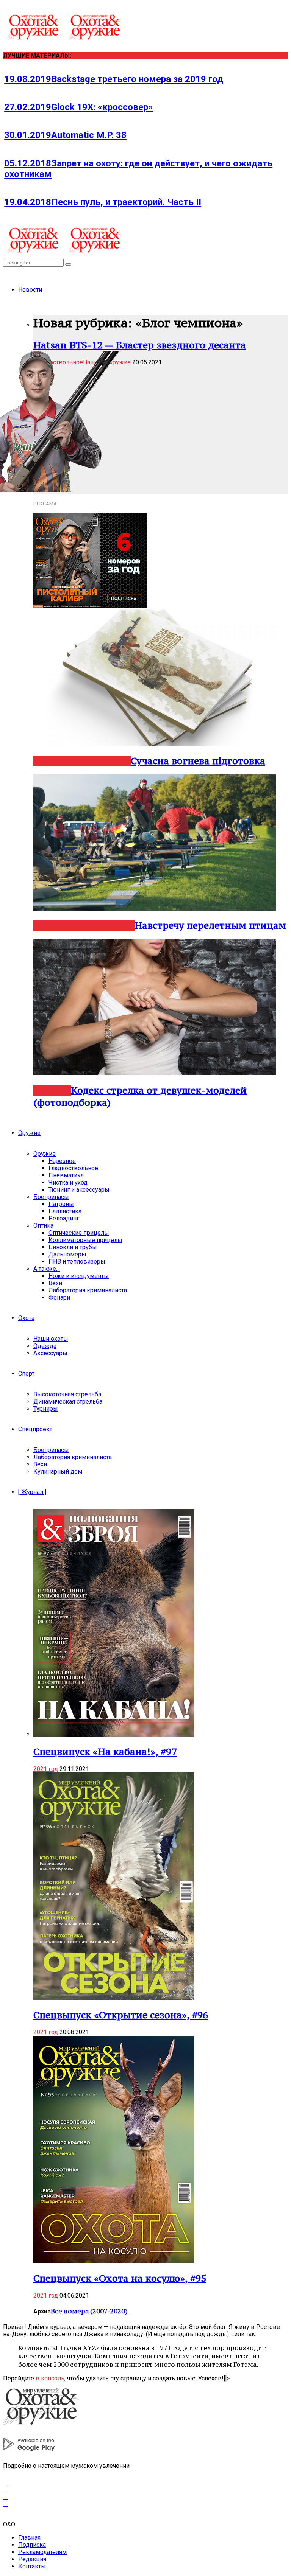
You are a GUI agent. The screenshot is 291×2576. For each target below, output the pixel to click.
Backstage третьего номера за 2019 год (114, 79)
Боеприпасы (51, 1197)
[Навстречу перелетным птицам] (155, 909)
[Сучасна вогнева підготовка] (155, 744)
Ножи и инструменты (79, 1276)
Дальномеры (67, 1254)
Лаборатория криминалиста (88, 1290)
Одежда (45, 1346)
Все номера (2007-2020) (89, 2311)
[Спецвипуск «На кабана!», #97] (114, 1734)
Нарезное (54, 926)
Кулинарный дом (58, 1471)
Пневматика (66, 1175)
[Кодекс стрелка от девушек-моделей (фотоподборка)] (155, 1073)
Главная (29, 2538)
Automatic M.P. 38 (65, 135)
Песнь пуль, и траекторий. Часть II (103, 202)
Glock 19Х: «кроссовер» (78, 107)
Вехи (55, 1283)
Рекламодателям (42, 2552)
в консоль (50, 2378)
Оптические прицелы (79, 1233)
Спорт (26, 1374)
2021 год (46, 1769)
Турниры (46, 1409)
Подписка (32, 2545)
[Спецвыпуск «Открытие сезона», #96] (114, 1998)
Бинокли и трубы (73, 1247)
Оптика (43, 1226)
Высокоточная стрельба (67, 1394)
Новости (30, 290)
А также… (47, 1269)
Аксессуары (50, 1353)
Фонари (59, 1297)
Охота (26, 1318)
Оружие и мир (101, 761)
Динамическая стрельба (68, 1401)
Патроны (61, 1204)
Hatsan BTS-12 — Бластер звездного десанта (140, 345)
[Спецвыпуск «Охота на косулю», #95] (114, 2261)
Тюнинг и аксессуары (79, 1190)
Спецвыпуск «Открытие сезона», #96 (121, 2015)
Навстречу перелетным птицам (210, 925)
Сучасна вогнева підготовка (198, 761)
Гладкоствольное (73, 1168)
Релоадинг (64, 1218)
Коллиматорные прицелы (85, 1240)
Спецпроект (35, 1429)
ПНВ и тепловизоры (77, 1262)
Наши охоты (51, 1339)
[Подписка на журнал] (90, 606)
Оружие (29, 1133)
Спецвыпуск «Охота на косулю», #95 (120, 2278)
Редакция (32, 2559)
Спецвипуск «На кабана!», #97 (105, 1752)
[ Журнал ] (32, 1492)
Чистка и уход (68, 1182)
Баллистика (65, 1211)
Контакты (32, 2566)
